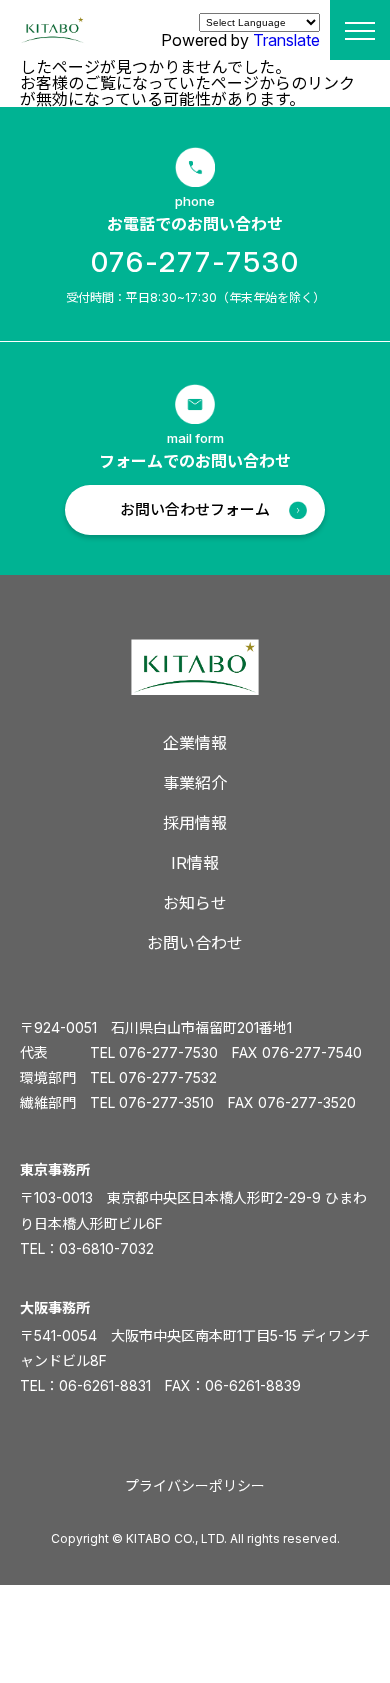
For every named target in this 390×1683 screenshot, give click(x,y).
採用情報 (195, 823)
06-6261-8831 (105, 1385)
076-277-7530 (195, 262)
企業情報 (195, 743)
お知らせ (195, 903)
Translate (286, 40)
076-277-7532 (168, 1077)
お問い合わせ (195, 943)
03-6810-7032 (106, 1248)
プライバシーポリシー (195, 1485)
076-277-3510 (166, 1102)
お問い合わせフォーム (195, 509)
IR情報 (195, 863)
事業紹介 (195, 783)
